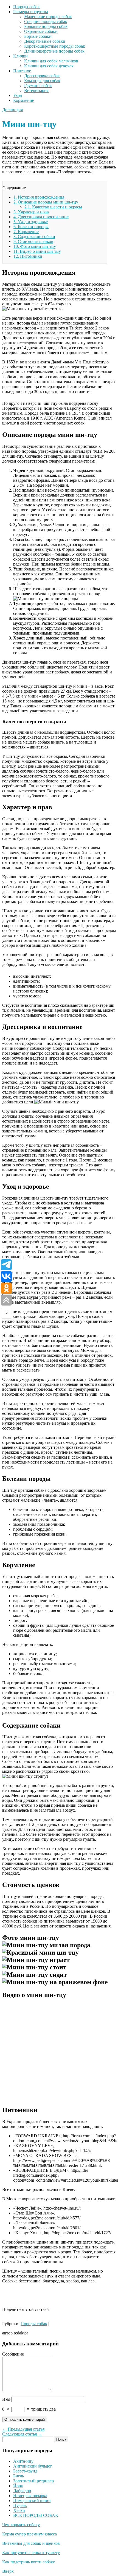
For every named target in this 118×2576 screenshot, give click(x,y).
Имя (6, 2399)
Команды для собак (42, 81)
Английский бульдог (33, 2466)
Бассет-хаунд (25, 2471)
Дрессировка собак (42, 76)
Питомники (28, 256)
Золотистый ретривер (33, 2481)
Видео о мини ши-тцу (37, 251)
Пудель (20, 2505)
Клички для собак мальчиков (51, 61)
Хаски (19, 2510)
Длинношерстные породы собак (54, 51)
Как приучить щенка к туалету (31, 2553)
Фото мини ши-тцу (35, 246)
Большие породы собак (46, 26)
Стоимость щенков (33, 241)
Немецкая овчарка (30, 2496)
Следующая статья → (22, 2434)
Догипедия (12, 110)
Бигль (19, 2476)
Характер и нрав (31, 212)
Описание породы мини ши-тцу (46, 202)
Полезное (22, 71)
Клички (20, 56)
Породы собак (26, 7)
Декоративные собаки (45, 41)
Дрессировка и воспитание (41, 217)
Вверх (8, 2571)
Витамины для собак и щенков (31, 2543)
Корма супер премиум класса (29, 2534)
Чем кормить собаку (21, 2525)
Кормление (24, 100)
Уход (18, 95)
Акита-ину (23, 2461)
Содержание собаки (34, 236)
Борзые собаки (38, 36)
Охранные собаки (41, 31)
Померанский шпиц (32, 2501)
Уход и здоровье (31, 222)
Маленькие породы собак (48, 17)
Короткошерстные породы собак (55, 46)
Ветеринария (36, 91)
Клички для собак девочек (49, 66)
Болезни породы (31, 227)
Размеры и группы (31, 12)
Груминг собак (38, 86)
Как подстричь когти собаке (29, 2562)
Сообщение (13, 2354)
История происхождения (39, 197)
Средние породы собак (46, 21)
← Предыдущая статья (23, 2429)
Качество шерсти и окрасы (53, 207)
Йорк (18, 2486)
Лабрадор (22, 2491)
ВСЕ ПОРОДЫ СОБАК (36, 2515)
